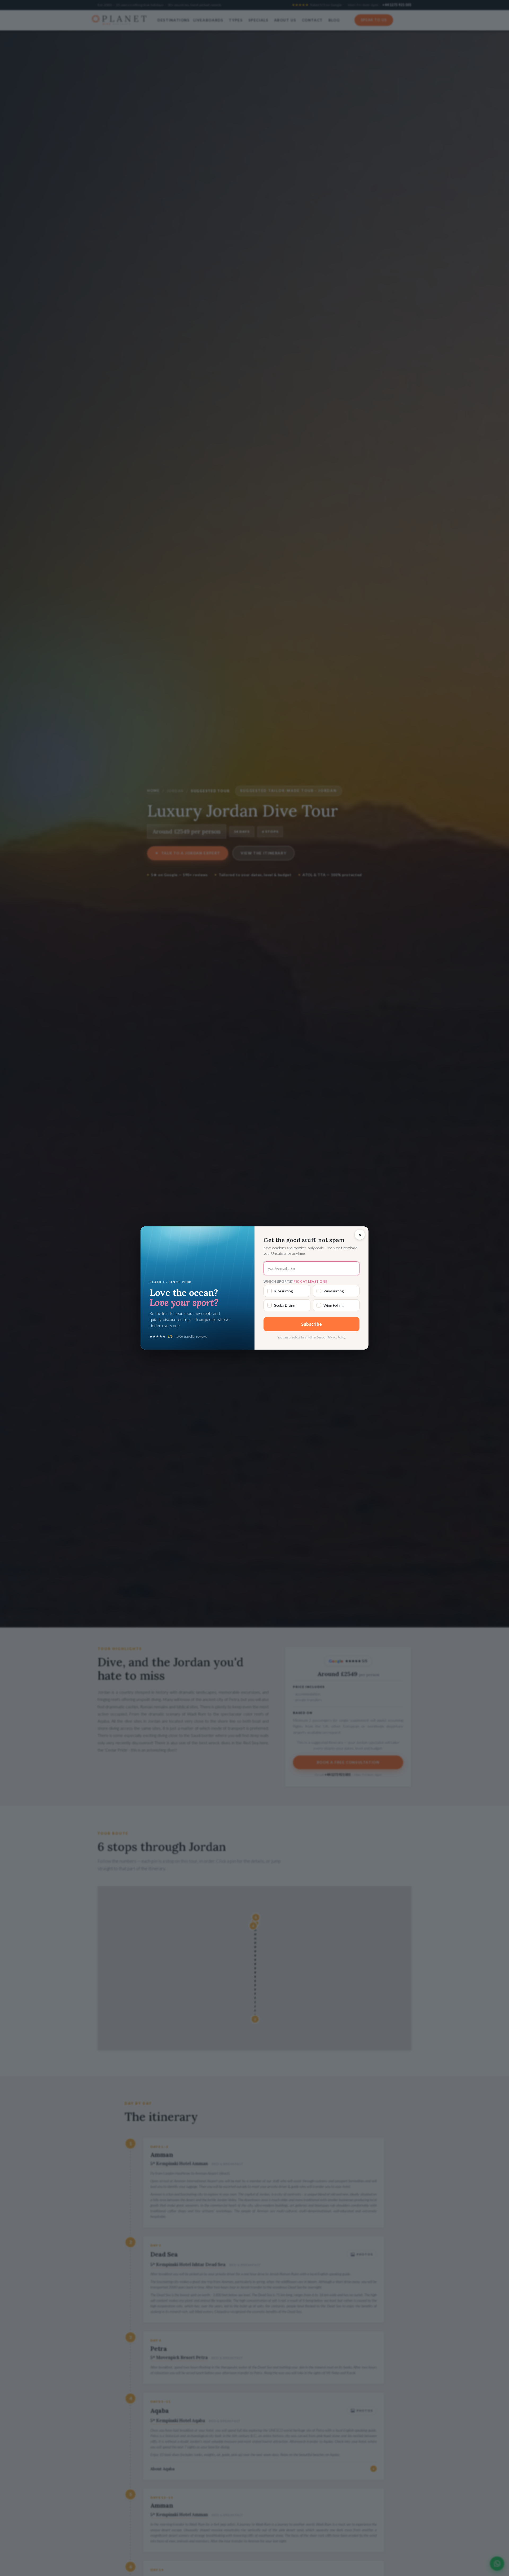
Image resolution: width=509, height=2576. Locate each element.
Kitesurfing (284, 1291)
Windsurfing (334, 1291)
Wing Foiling (334, 1305)
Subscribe (312, 1324)
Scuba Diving (285, 1305)
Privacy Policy (336, 1337)
